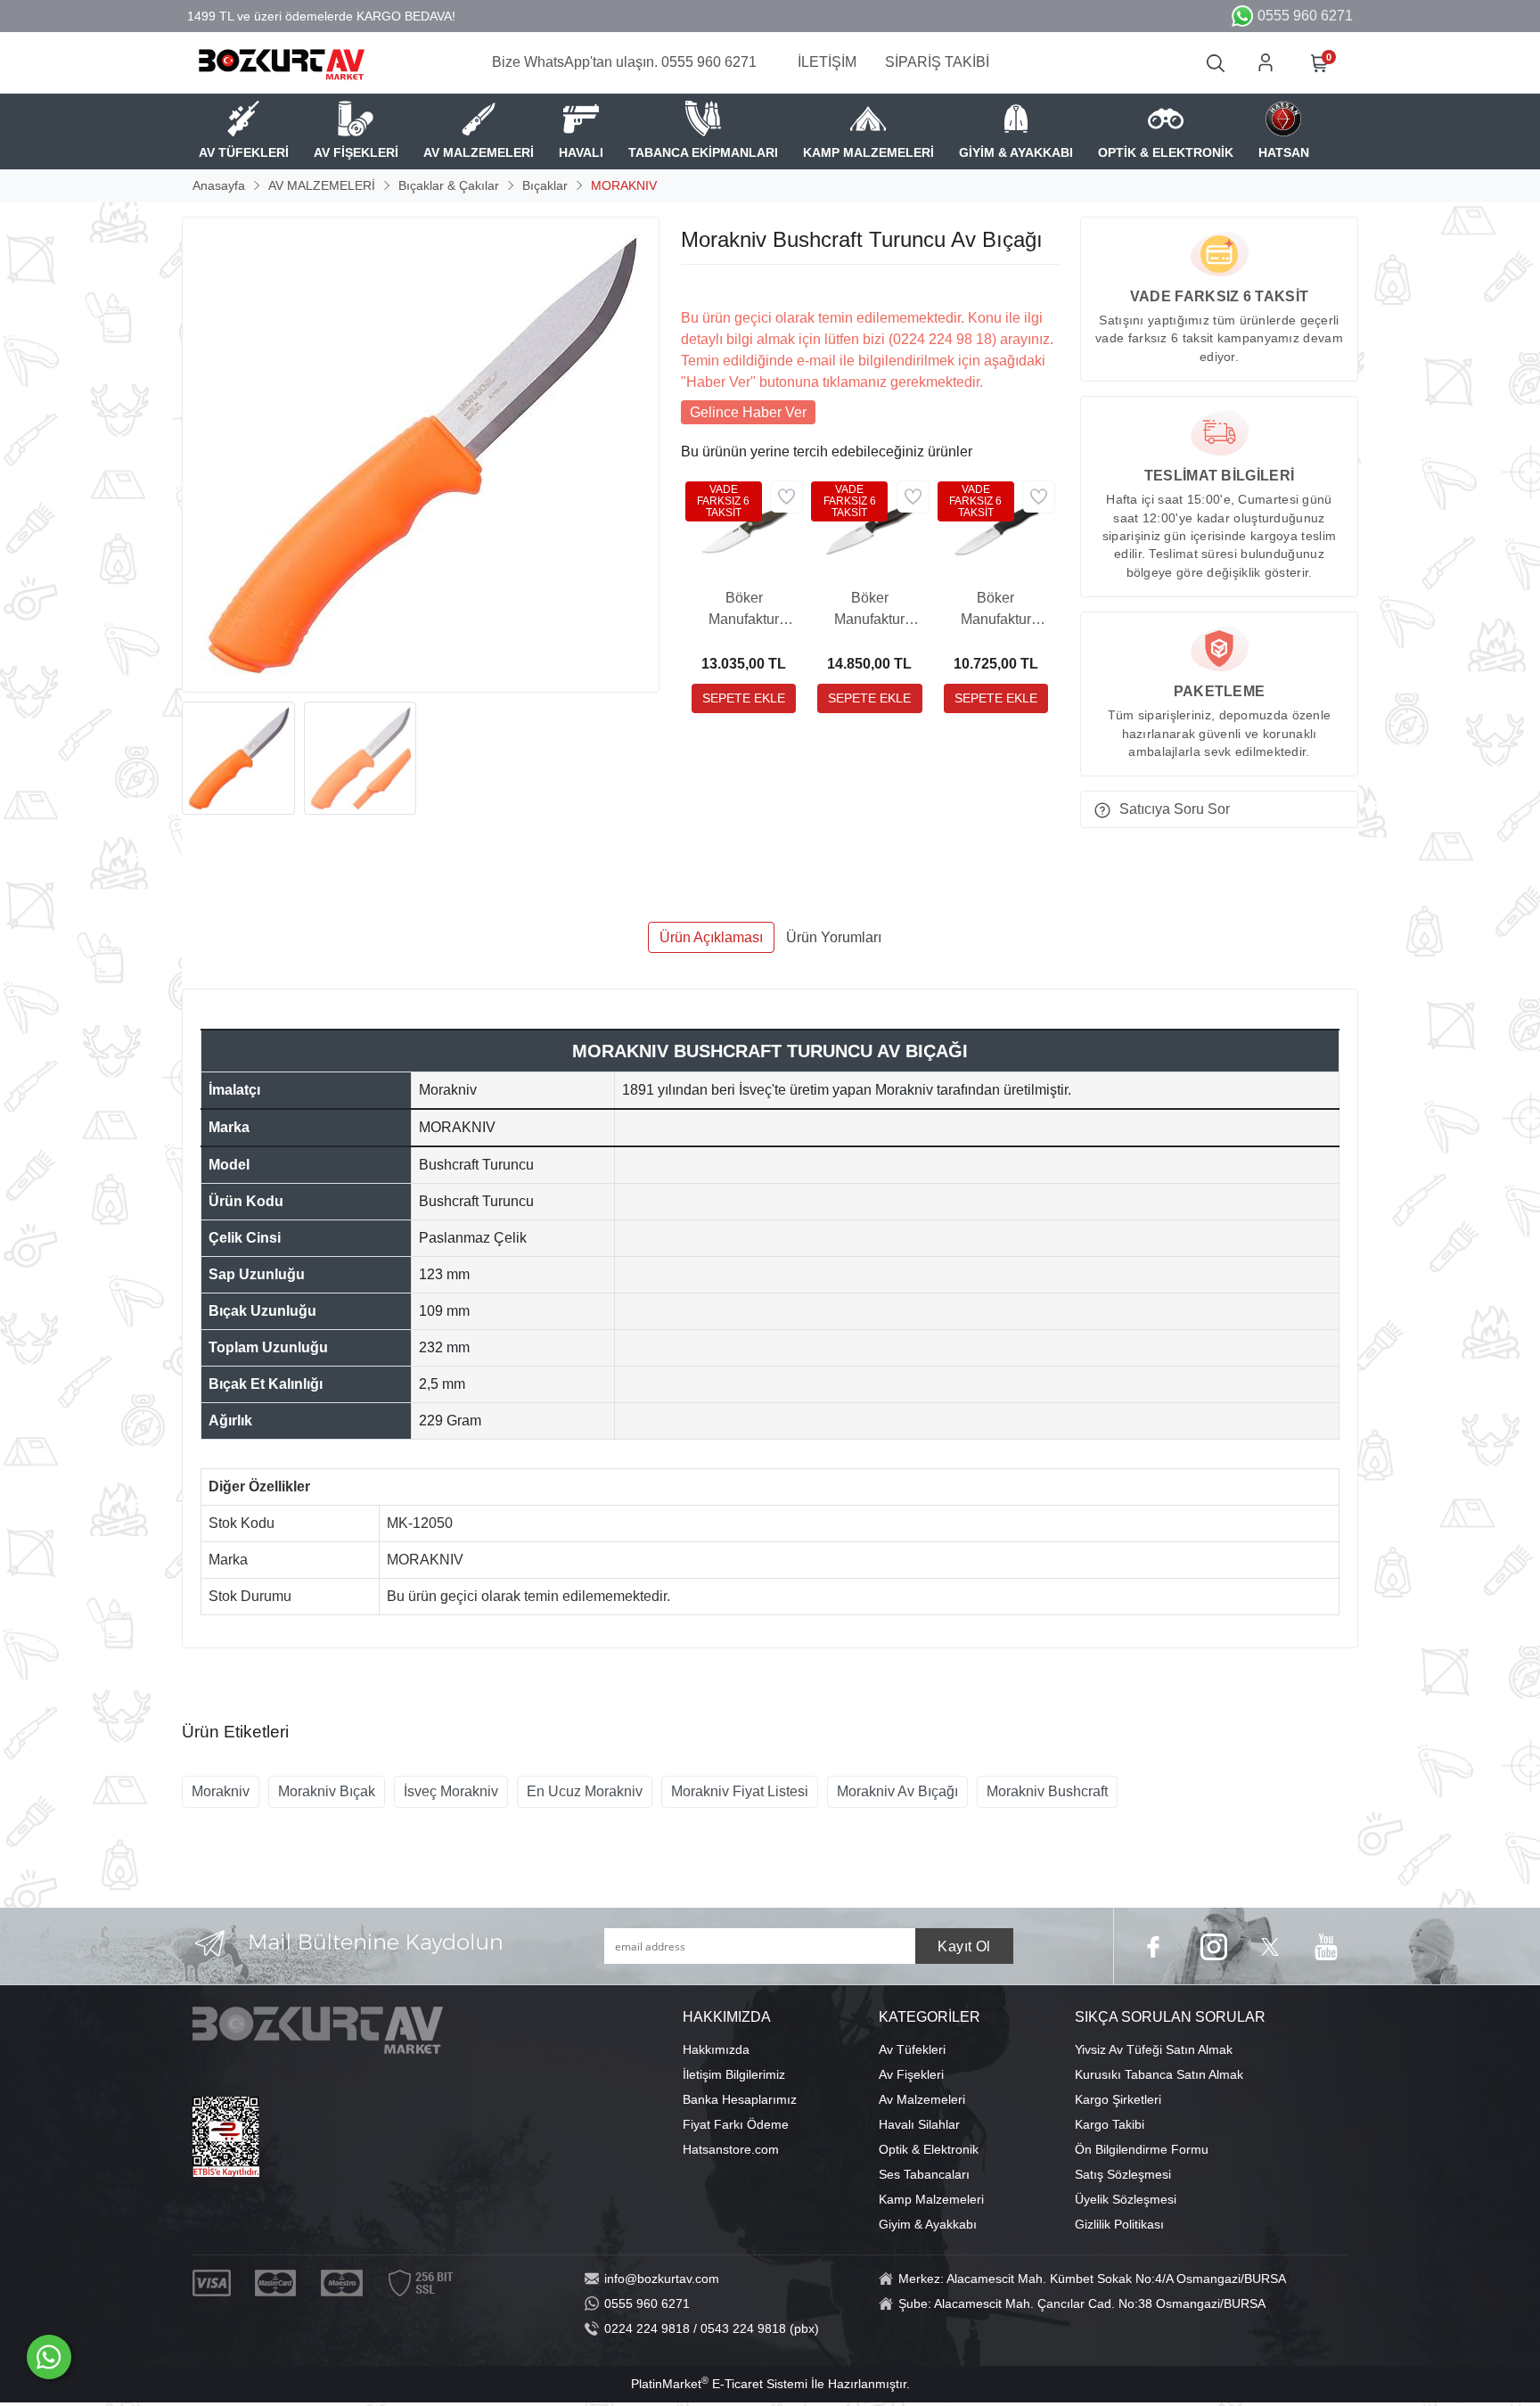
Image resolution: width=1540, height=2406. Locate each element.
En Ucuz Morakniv (585, 1791)
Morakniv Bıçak (327, 1791)
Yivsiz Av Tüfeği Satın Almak (1154, 2049)
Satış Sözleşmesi (1123, 2174)
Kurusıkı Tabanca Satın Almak (1159, 2074)
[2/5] (703, 286)
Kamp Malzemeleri (931, 2199)
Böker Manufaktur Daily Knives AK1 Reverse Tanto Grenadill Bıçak (870, 610)
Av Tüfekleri (912, 2049)
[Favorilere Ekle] (786, 497)
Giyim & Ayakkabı (928, 2224)
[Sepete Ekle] (744, 698)
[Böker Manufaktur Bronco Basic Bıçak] (996, 529)
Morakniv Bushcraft (1047, 1791)
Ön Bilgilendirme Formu (1142, 2149)
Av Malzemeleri (922, 2099)
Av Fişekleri (911, 2074)
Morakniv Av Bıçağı (897, 1791)
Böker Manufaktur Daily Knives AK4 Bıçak (744, 610)
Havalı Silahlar (919, 2124)
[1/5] (692, 286)
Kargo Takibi (1110, 2124)
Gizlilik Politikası (1119, 2224)
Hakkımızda (716, 2049)
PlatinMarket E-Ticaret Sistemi (719, 2384)
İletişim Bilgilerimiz (734, 2074)
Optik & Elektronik (929, 2149)
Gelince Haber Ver (748, 412)
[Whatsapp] (49, 2357)
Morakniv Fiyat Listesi (740, 1791)
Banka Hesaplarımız (740, 2099)
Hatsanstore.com (731, 2149)
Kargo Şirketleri (1118, 2099)
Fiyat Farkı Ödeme (736, 2124)
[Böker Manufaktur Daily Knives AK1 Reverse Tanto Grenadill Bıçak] (869, 529)
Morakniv (221, 1791)
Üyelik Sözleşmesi (1126, 2199)
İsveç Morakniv (451, 1791)
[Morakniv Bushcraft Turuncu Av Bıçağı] (421, 455)
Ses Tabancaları (924, 2174)
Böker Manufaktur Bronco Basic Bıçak (996, 610)
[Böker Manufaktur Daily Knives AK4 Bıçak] (744, 529)
